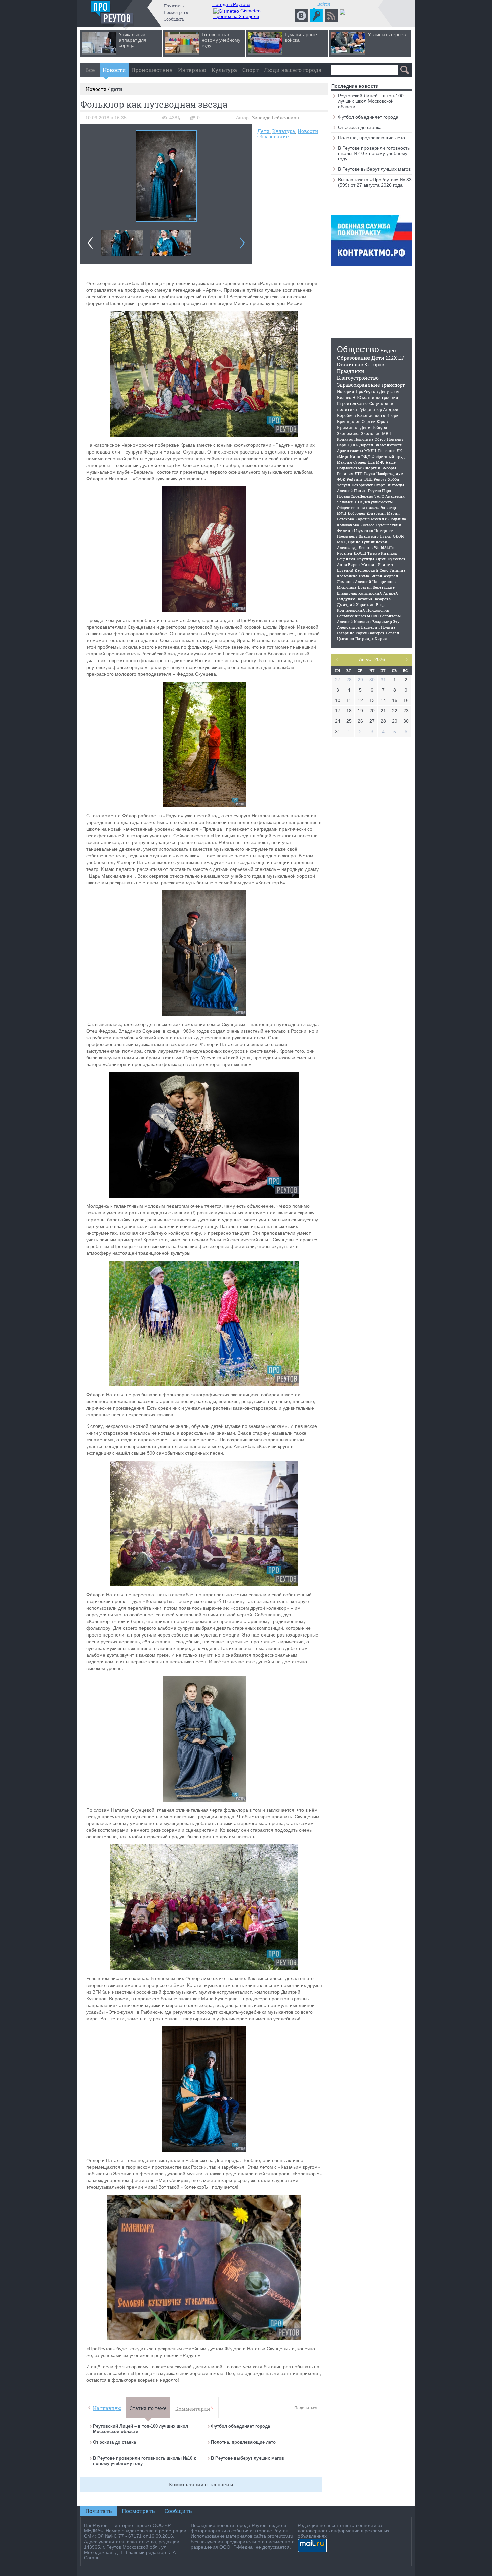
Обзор (380, 439)
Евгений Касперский (358, 570)
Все (90, 70)
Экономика (348, 433)
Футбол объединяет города (240, 2426)
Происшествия (152, 70)
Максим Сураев (352, 462)
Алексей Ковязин (354, 621)
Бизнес (344, 397)
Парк (342, 445)
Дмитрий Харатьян (356, 604)
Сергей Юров (375, 421)
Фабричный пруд (388, 456)
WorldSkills (384, 547)
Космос (367, 525)
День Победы (374, 427)
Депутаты (389, 391)
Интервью (192, 70)
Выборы (389, 468)
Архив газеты (350, 451)
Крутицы (365, 559)
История (346, 391)
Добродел (357, 513)
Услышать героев (387, 34)
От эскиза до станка (114, 2442)
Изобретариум (390, 473)
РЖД (366, 456)
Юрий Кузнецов (390, 559)
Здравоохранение (358, 385)
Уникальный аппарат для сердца (133, 40)
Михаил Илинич (377, 565)
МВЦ (387, 433)
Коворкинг (362, 485)
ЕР (401, 358)
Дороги (366, 445)
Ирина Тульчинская (367, 542)
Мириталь (347, 587)
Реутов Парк (380, 491)
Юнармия (376, 513)
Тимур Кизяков (382, 553)
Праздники (351, 371)
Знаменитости (389, 445)
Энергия (372, 468)
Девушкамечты (378, 502)
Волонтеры (390, 616)
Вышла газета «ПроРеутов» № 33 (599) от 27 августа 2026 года (375, 182)
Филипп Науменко (355, 530)
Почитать (174, 6)
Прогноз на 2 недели (236, 16)
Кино (355, 456)
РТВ (359, 502)
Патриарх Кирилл (373, 639)
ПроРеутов (367, 391)
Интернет (383, 530)
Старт (380, 485)
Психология (378, 610)
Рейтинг (355, 479)
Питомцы (395, 485)
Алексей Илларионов (375, 582)
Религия (345, 473)
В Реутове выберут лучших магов (248, 2458)
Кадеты (362, 519)
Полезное (386, 451)
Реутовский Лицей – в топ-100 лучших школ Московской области (371, 101)
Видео (388, 350)
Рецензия (346, 559)
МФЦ (342, 513)
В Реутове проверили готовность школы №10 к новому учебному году (374, 153)
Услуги (344, 485)
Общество (358, 349)
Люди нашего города (293, 70)
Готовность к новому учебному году (221, 40)
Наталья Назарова (374, 599)
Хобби (394, 479)
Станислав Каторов (361, 365)
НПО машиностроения (375, 397)
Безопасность (371, 415)
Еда (371, 462)
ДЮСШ (360, 553)
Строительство (352, 403)
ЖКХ (391, 358)
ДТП (359, 473)
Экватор (388, 508)
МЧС (380, 462)
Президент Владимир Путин (364, 536)
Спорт (251, 70)
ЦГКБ (353, 445)
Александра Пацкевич (358, 627)
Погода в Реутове (231, 4)
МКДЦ (370, 451)
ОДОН (398, 536)
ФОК (341, 479)
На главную (107, 2408)
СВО (375, 616)
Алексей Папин (352, 491)
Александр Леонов (355, 547)
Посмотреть (176, 12)
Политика (364, 439)
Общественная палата (358, 508)
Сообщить (174, 19)
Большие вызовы (353, 616)
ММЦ (342, 542)
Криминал (348, 427)
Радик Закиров (370, 633)
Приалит (395, 439)
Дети (264, 131)
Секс (384, 570)
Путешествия (388, 525)
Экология (371, 433)
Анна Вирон (349, 565)
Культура (224, 70)
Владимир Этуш (387, 621)
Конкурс (345, 439)
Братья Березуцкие (376, 587)
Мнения (379, 519)
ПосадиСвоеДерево (355, 496)
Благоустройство (358, 378)
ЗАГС (379, 496)
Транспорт (393, 385)
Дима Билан (371, 576)
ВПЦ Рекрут (376, 479)
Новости (114, 70)
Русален (345, 553)
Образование (273, 136)
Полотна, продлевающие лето (244, 2442)
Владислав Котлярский (359, 593)
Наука (369, 473)
